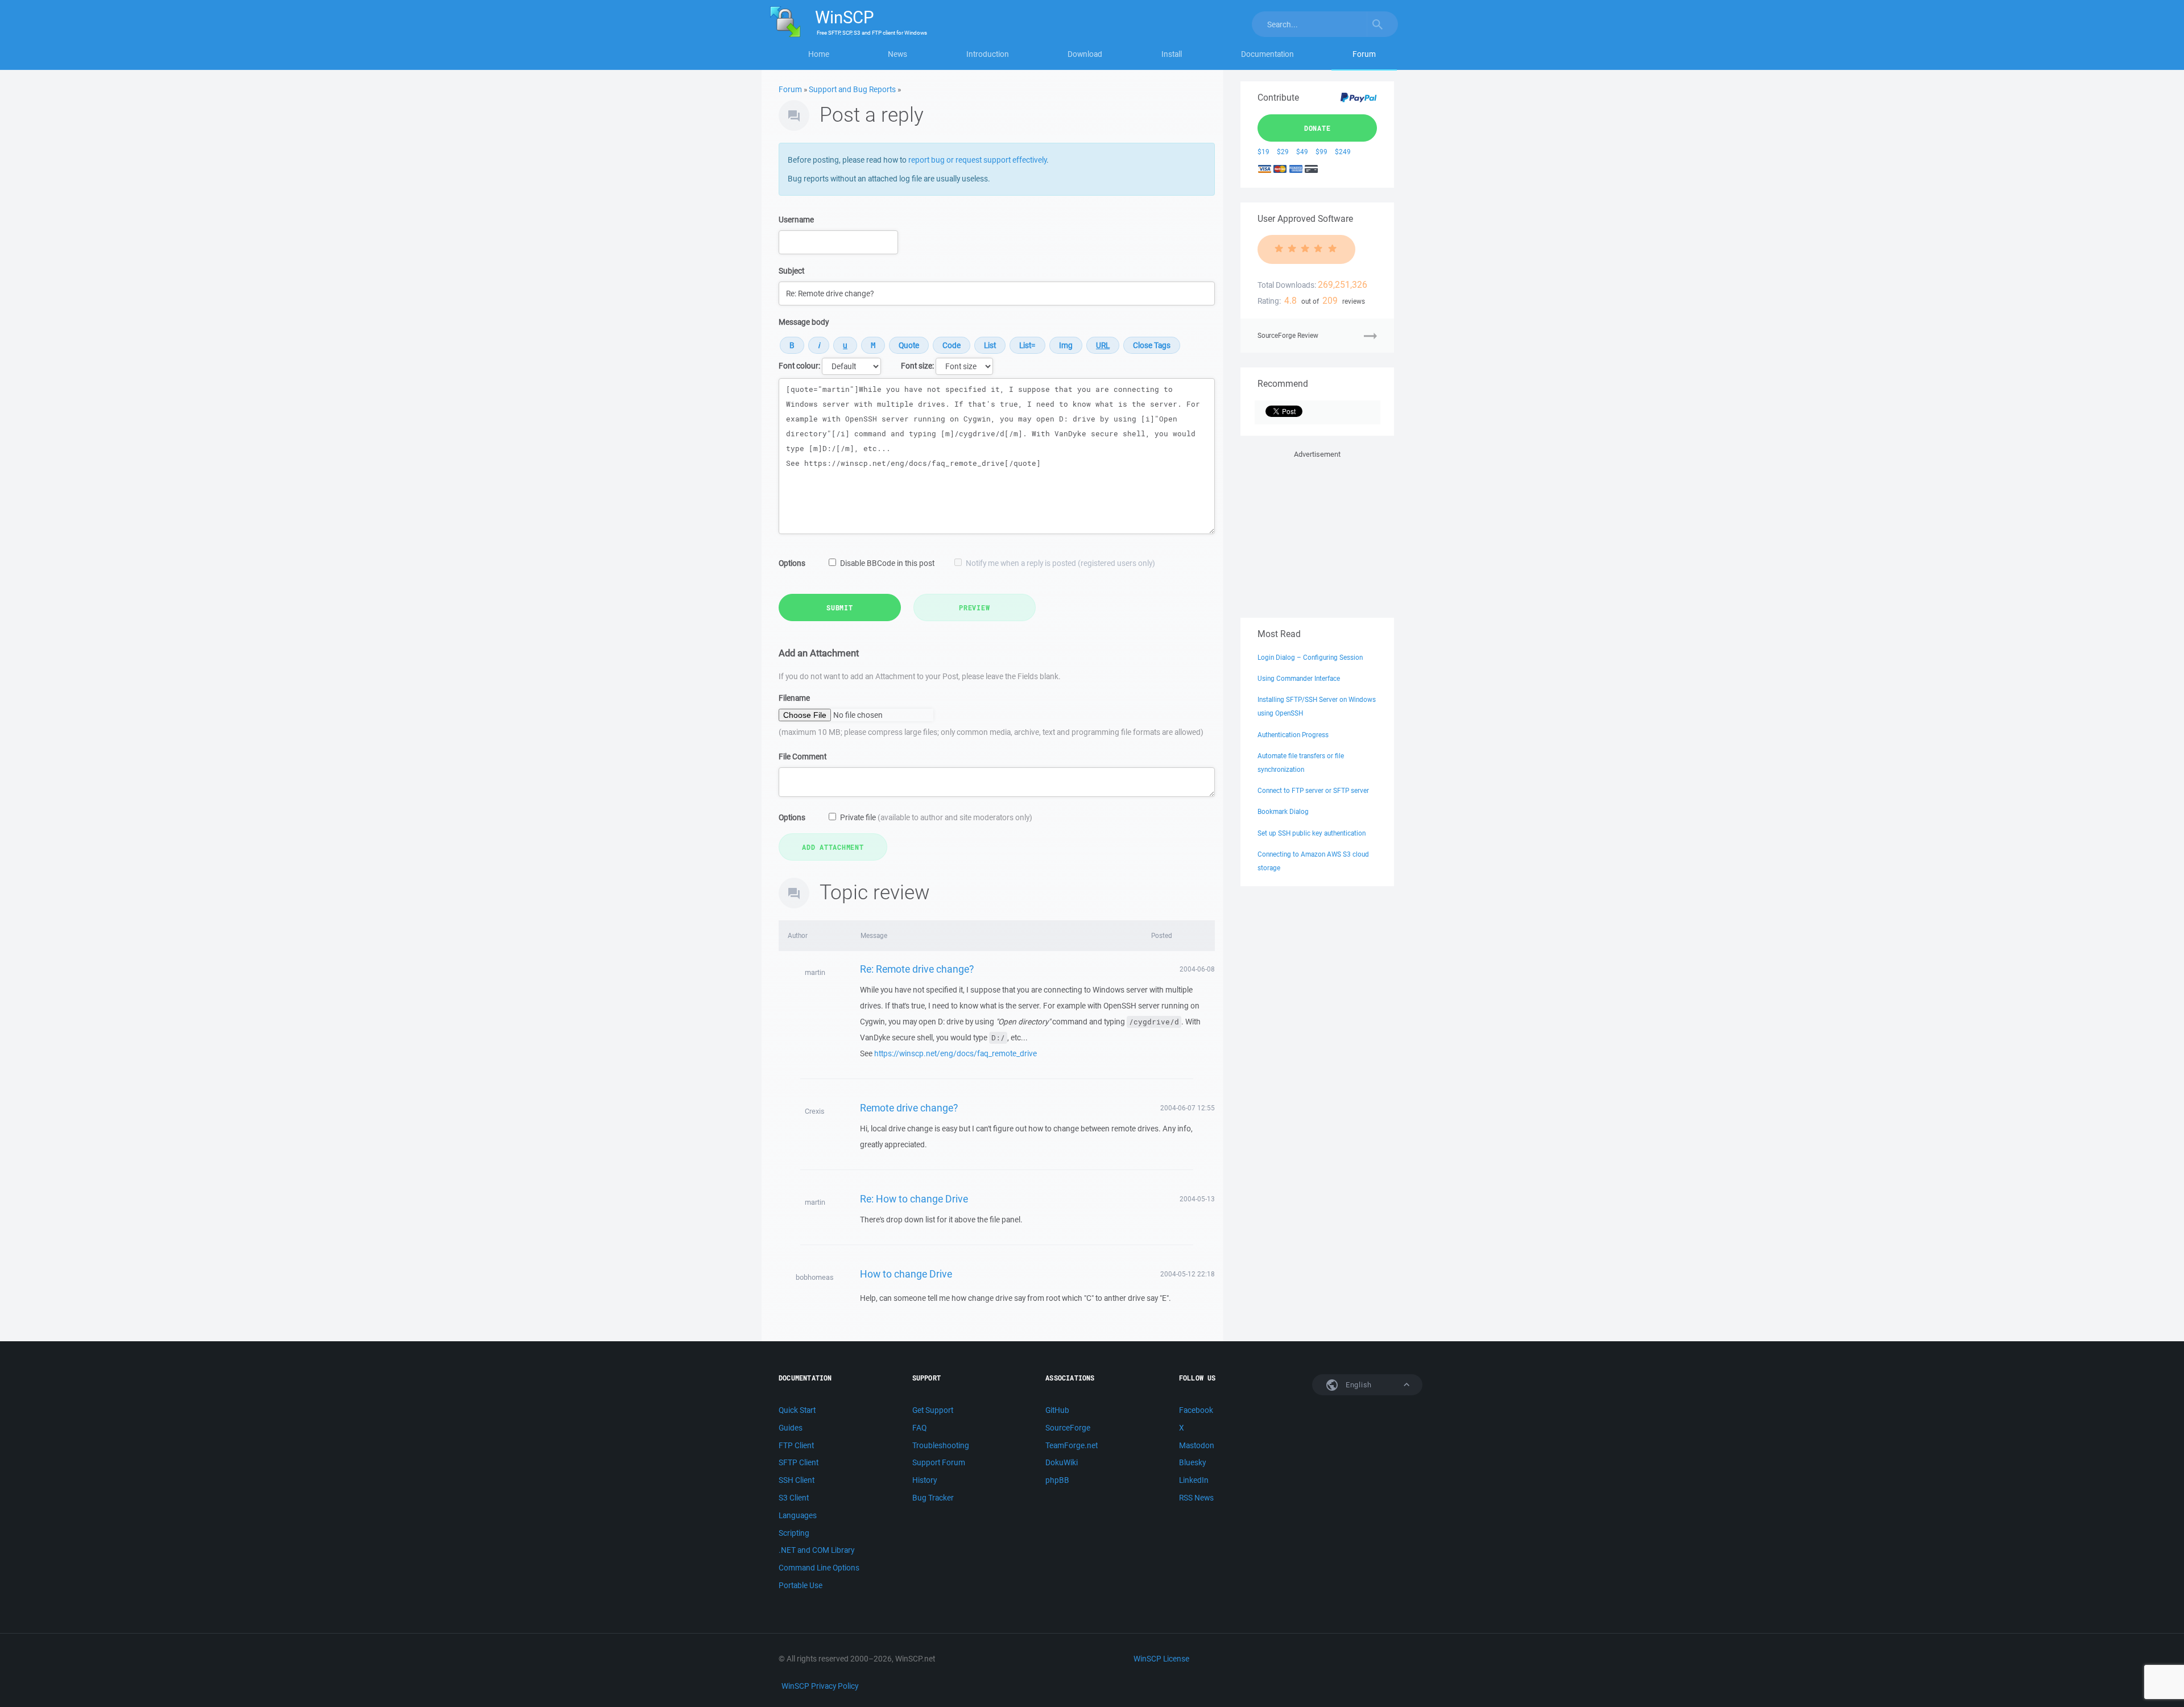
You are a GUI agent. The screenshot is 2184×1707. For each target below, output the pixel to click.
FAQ (919, 1428)
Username (796, 220)
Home (819, 54)
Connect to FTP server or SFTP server (1313, 790)
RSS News (1196, 1498)
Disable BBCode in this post (887, 563)
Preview (974, 607)
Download (1085, 54)
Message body (804, 322)
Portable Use (801, 1585)
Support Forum (939, 1462)
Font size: (917, 366)
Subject (791, 271)
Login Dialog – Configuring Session (1310, 657)
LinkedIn (1194, 1480)
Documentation (1267, 54)
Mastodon (1197, 1445)
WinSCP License (1161, 1659)
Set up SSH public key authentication (1312, 833)
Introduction (988, 54)
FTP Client (796, 1445)
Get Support (933, 1410)
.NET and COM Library (816, 1550)
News (897, 54)
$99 (1321, 152)
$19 (1263, 152)
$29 (1283, 152)
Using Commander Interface (1299, 678)
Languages (798, 1515)
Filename (794, 698)
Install (1172, 54)
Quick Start (797, 1410)
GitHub (1057, 1410)
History (925, 1480)
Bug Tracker (933, 1498)
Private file (936, 817)
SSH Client (797, 1480)
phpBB (1057, 1480)
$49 (1302, 152)
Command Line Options (819, 1568)
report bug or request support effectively (977, 160)
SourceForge (1068, 1428)
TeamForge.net (1072, 1445)
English (1358, 1385)
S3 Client (794, 1498)
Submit (840, 607)
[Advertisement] (1317, 532)
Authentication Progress (1293, 735)
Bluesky (1192, 1462)
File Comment (803, 757)
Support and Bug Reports (852, 89)
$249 (1343, 152)
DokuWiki (1062, 1462)
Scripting (794, 1533)
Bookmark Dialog (1283, 811)
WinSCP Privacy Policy (820, 1686)
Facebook (1196, 1410)
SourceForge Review (1288, 335)
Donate (1318, 128)
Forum (1364, 54)
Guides (791, 1428)
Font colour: (799, 366)
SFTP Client (799, 1462)
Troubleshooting (941, 1445)
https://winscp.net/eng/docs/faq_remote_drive (955, 1053)
